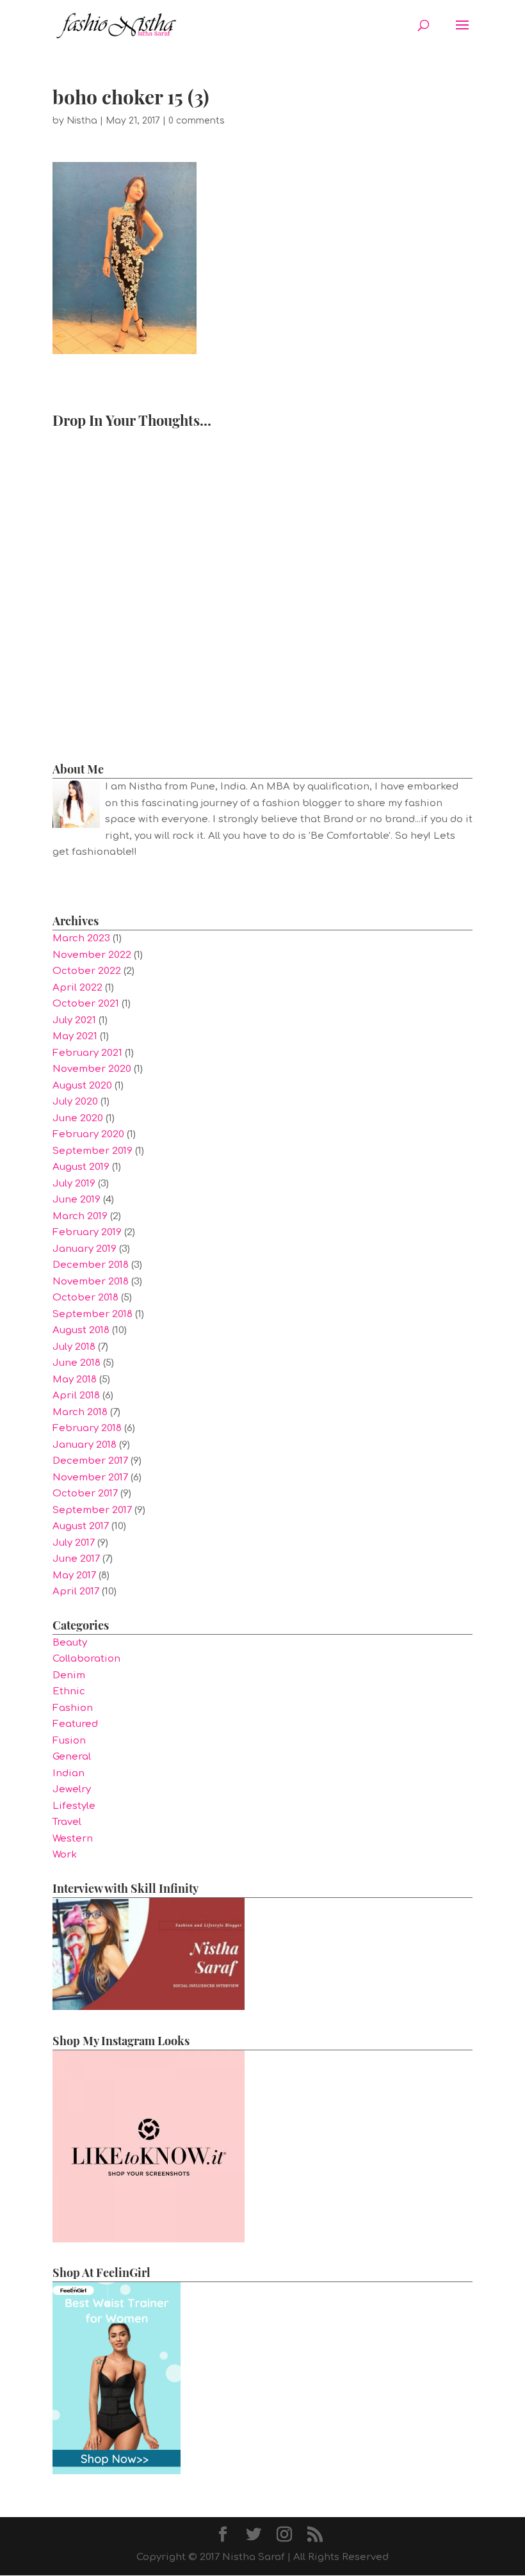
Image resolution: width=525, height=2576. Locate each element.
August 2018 (81, 1330)
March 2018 (80, 1412)
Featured (75, 1724)
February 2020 (88, 1134)
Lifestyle (74, 1806)
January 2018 (85, 1445)
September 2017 (92, 1510)
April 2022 (77, 988)
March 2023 (81, 938)
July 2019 (74, 1184)
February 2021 (87, 1053)
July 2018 (74, 1347)
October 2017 (85, 1494)
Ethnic (69, 1691)
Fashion (73, 1708)
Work (65, 1855)
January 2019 (85, 1249)
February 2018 (87, 1428)
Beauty (70, 1643)
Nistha (82, 121)
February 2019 (87, 1232)
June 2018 (77, 1363)
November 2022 (92, 955)
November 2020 (92, 1069)
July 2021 (74, 1020)
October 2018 (85, 1298)
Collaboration (86, 1659)
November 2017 (90, 1478)
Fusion (69, 1741)
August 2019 (81, 1167)
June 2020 (78, 1118)
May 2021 (75, 1036)
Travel (67, 1822)
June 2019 (77, 1200)
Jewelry (72, 1789)
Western (73, 1839)
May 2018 (75, 1380)
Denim (69, 1675)
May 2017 (74, 1576)
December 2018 (91, 1265)
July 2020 (75, 1102)
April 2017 (76, 1592)
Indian (69, 1773)
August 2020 (82, 1086)
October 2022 (87, 971)
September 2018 (93, 1314)
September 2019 (93, 1151)
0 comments (197, 121)
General (72, 1757)
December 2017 (90, 1461)
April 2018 (76, 1396)
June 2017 (76, 1559)
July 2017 (74, 1543)
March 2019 (80, 1216)
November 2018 (91, 1282)
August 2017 (81, 1526)
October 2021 (86, 1004)
